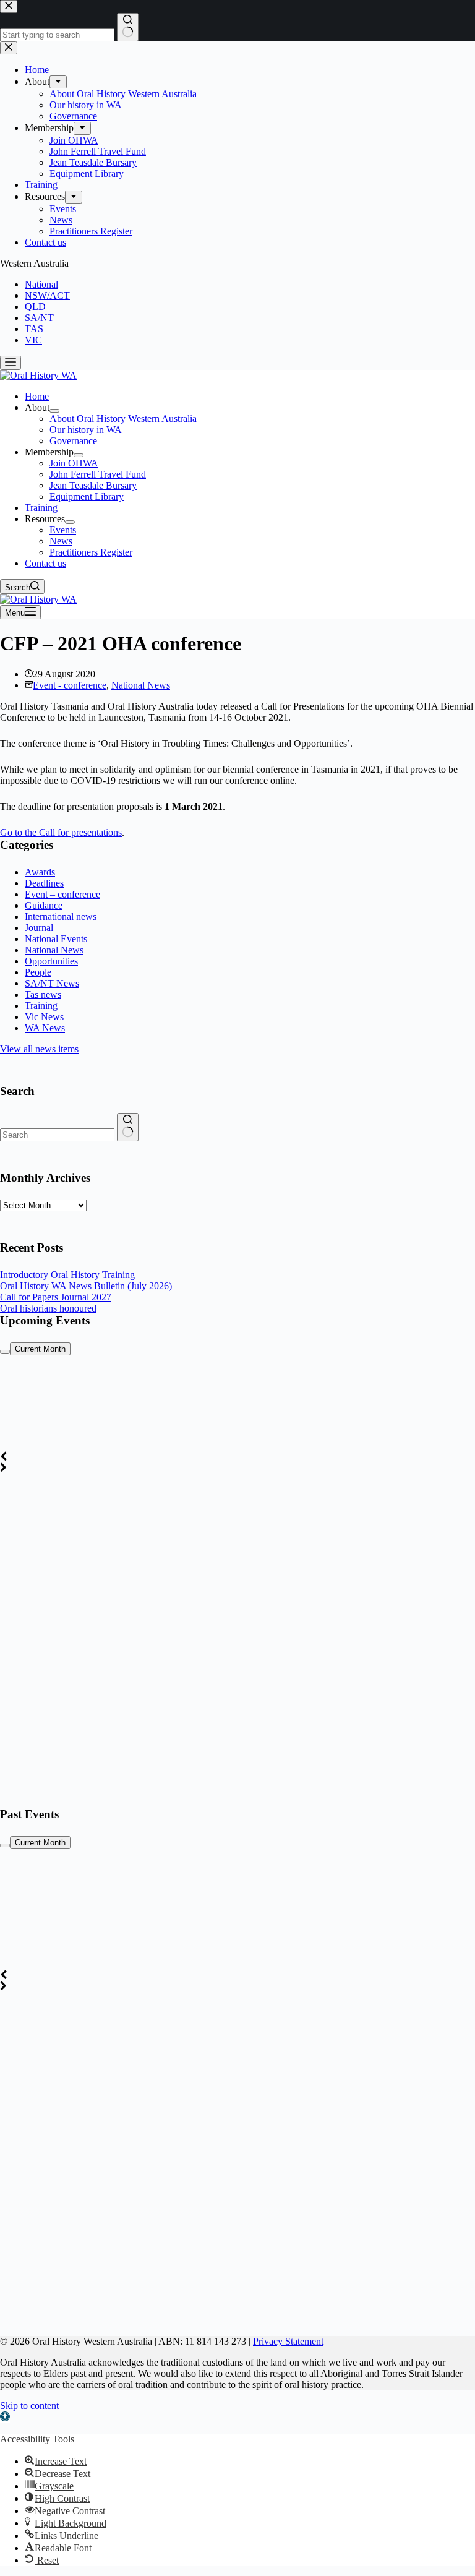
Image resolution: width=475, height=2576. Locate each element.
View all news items (39, 1049)
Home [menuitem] (37, 396)
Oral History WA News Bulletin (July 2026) (86, 1286)
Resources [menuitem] (45, 519)
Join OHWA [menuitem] (74, 463)
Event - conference (70, 685)
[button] (5, 2418)
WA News (45, 1028)
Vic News (44, 1017)
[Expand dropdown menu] (54, 411)
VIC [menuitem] (33, 340)
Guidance (44, 905)
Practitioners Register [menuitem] (91, 552)
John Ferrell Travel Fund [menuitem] (98, 474)
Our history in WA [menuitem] (86, 430)
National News (141, 685)
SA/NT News (52, 983)
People (38, 972)
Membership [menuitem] (49, 452)
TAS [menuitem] (34, 329)
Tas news (43, 994)
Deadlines (44, 883)
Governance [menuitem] (73, 441)
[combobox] (57, 1135)
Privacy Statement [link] (288, 2341)
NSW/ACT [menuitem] (47, 295)
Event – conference (62, 894)
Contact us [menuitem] (45, 563)
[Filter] (5, 1352)
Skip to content (29, 2406)
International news (61, 917)
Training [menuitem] (41, 508)
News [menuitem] (61, 541)
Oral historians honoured (48, 1308)
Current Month (40, 1349)
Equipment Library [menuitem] (87, 496)
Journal (39, 928)
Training (41, 1006)
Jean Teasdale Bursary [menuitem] (93, 485)
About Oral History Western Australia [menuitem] (123, 419)
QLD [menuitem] (35, 307)
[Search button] (128, 1127)
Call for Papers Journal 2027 (56, 1297)
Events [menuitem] (63, 530)
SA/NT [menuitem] (39, 318)
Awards (40, 872)
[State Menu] (11, 363)
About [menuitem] (37, 407)
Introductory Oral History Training (67, 1275)
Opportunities (51, 961)
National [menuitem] (41, 284)
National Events (56, 939)
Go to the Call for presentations (61, 832)
